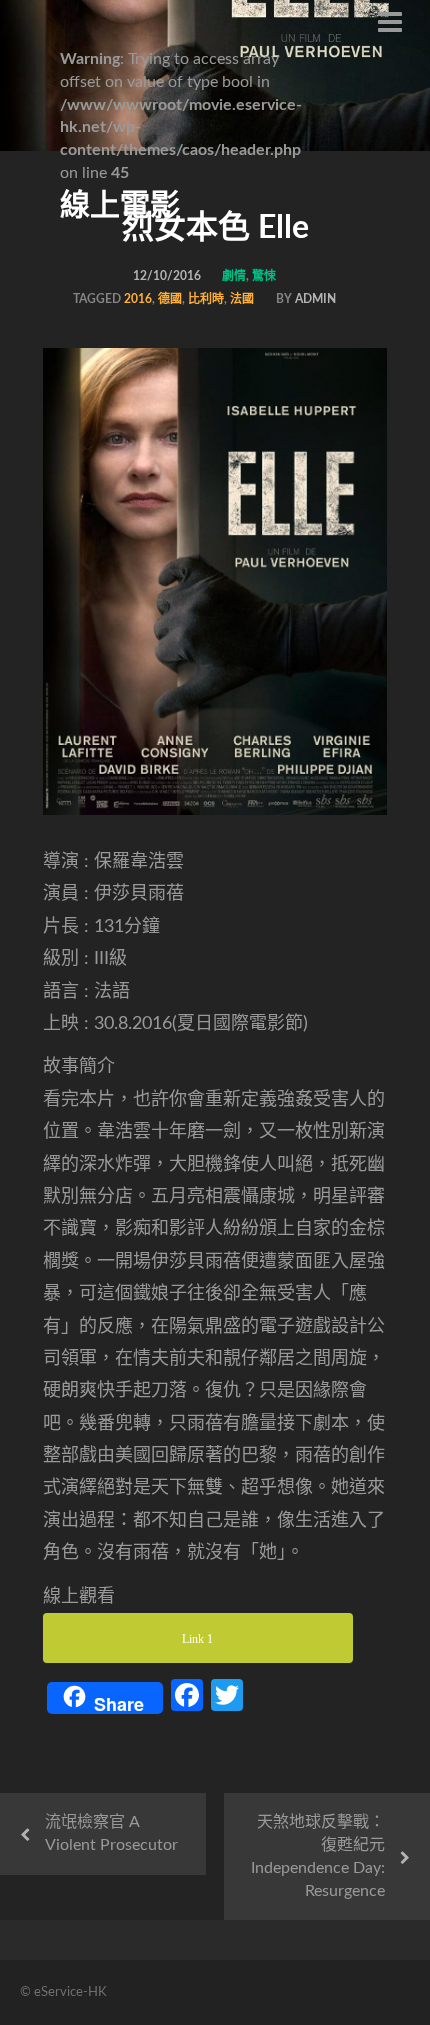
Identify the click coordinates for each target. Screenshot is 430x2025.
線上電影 (120, 206)
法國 (242, 299)
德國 (170, 299)
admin (315, 299)
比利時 (206, 299)
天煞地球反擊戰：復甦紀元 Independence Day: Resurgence (318, 1856)
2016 (138, 299)
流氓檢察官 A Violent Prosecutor (111, 1833)
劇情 (234, 276)
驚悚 (264, 276)
